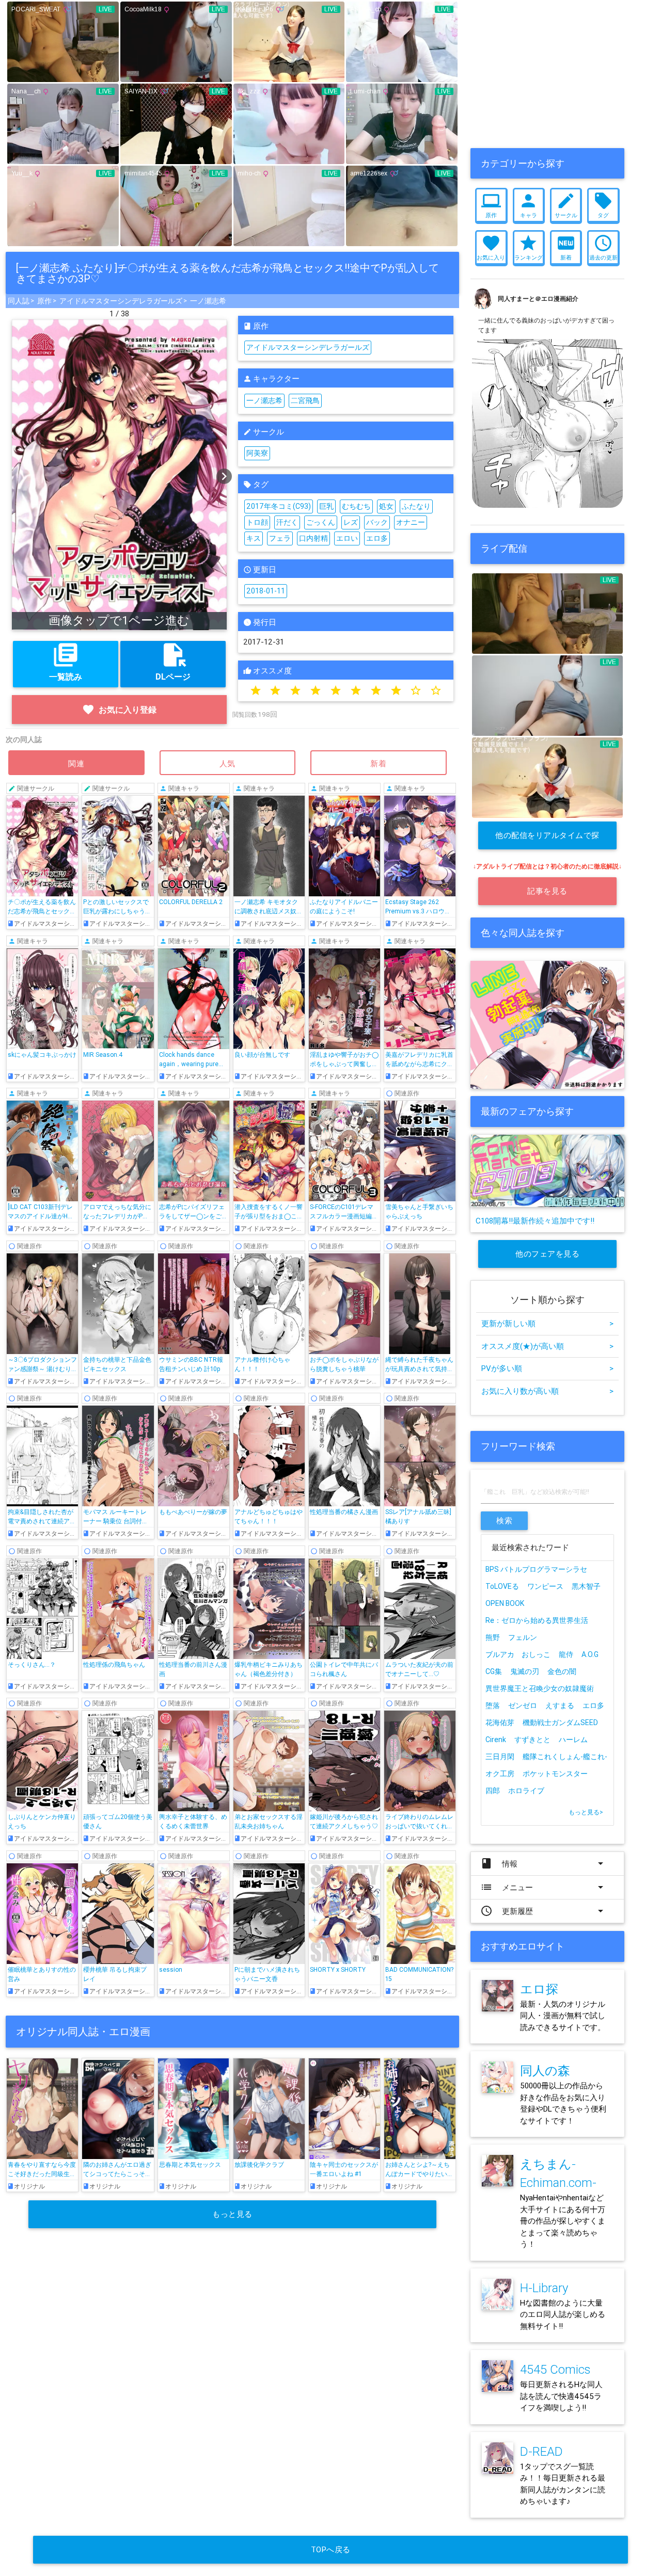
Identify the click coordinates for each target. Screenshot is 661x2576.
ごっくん (321, 522)
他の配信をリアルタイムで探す (547, 840)
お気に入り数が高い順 (547, 1391)
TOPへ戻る (331, 2549)
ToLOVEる (502, 1586)
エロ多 (377, 538)
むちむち (356, 506)
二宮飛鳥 (305, 400)
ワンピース (545, 1586)
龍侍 (566, 1654)
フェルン (523, 1637)
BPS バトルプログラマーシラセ (536, 1569)
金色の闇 (562, 1671)
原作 (44, 301)
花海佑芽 (500, 1722)
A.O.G (590, 1654)
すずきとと (532, 1740)
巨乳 (326, 506)
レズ (351, 522)
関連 (76, 763)
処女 (386, 506)
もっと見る (232, 2214)
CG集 (494, 1671)
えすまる (560, 1705)
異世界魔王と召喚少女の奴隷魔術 (540, 1688)
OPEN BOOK (505, 1603)
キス (254, 538)
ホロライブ (526, 1791)
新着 (379, 763)
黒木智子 (586, 1586)
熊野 (493, 1637)
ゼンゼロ (523, 1705)
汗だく (287, 522)
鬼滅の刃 (525, 1671)
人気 (228, 763)
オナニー (411, 522)
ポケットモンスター (555, 1774)
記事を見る (547, 891)
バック (377, 522)
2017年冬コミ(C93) (279, 506)
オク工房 (500, 1774)
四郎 (493, 1791)
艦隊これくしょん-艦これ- (565, 1757)
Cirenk (496, 1740)
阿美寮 (257, 453)
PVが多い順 (547, 1368)
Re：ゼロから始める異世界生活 (537, 1620)
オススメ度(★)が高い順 (547, 1346)
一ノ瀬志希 (208, 301)
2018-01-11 (266, 591)
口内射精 (313, 538)
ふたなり (416, 506)
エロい (347, 538)
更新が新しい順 (547, 1323)
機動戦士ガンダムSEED (560, 1722)
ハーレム (573, 1740)
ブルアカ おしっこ (518, 1654)
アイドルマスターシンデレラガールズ (121, 301)
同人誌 (19, 301)
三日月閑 (500, 1757)
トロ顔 (257, 522)
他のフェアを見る (547, 1254)
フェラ (280, 538)
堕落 (493, 1705)
